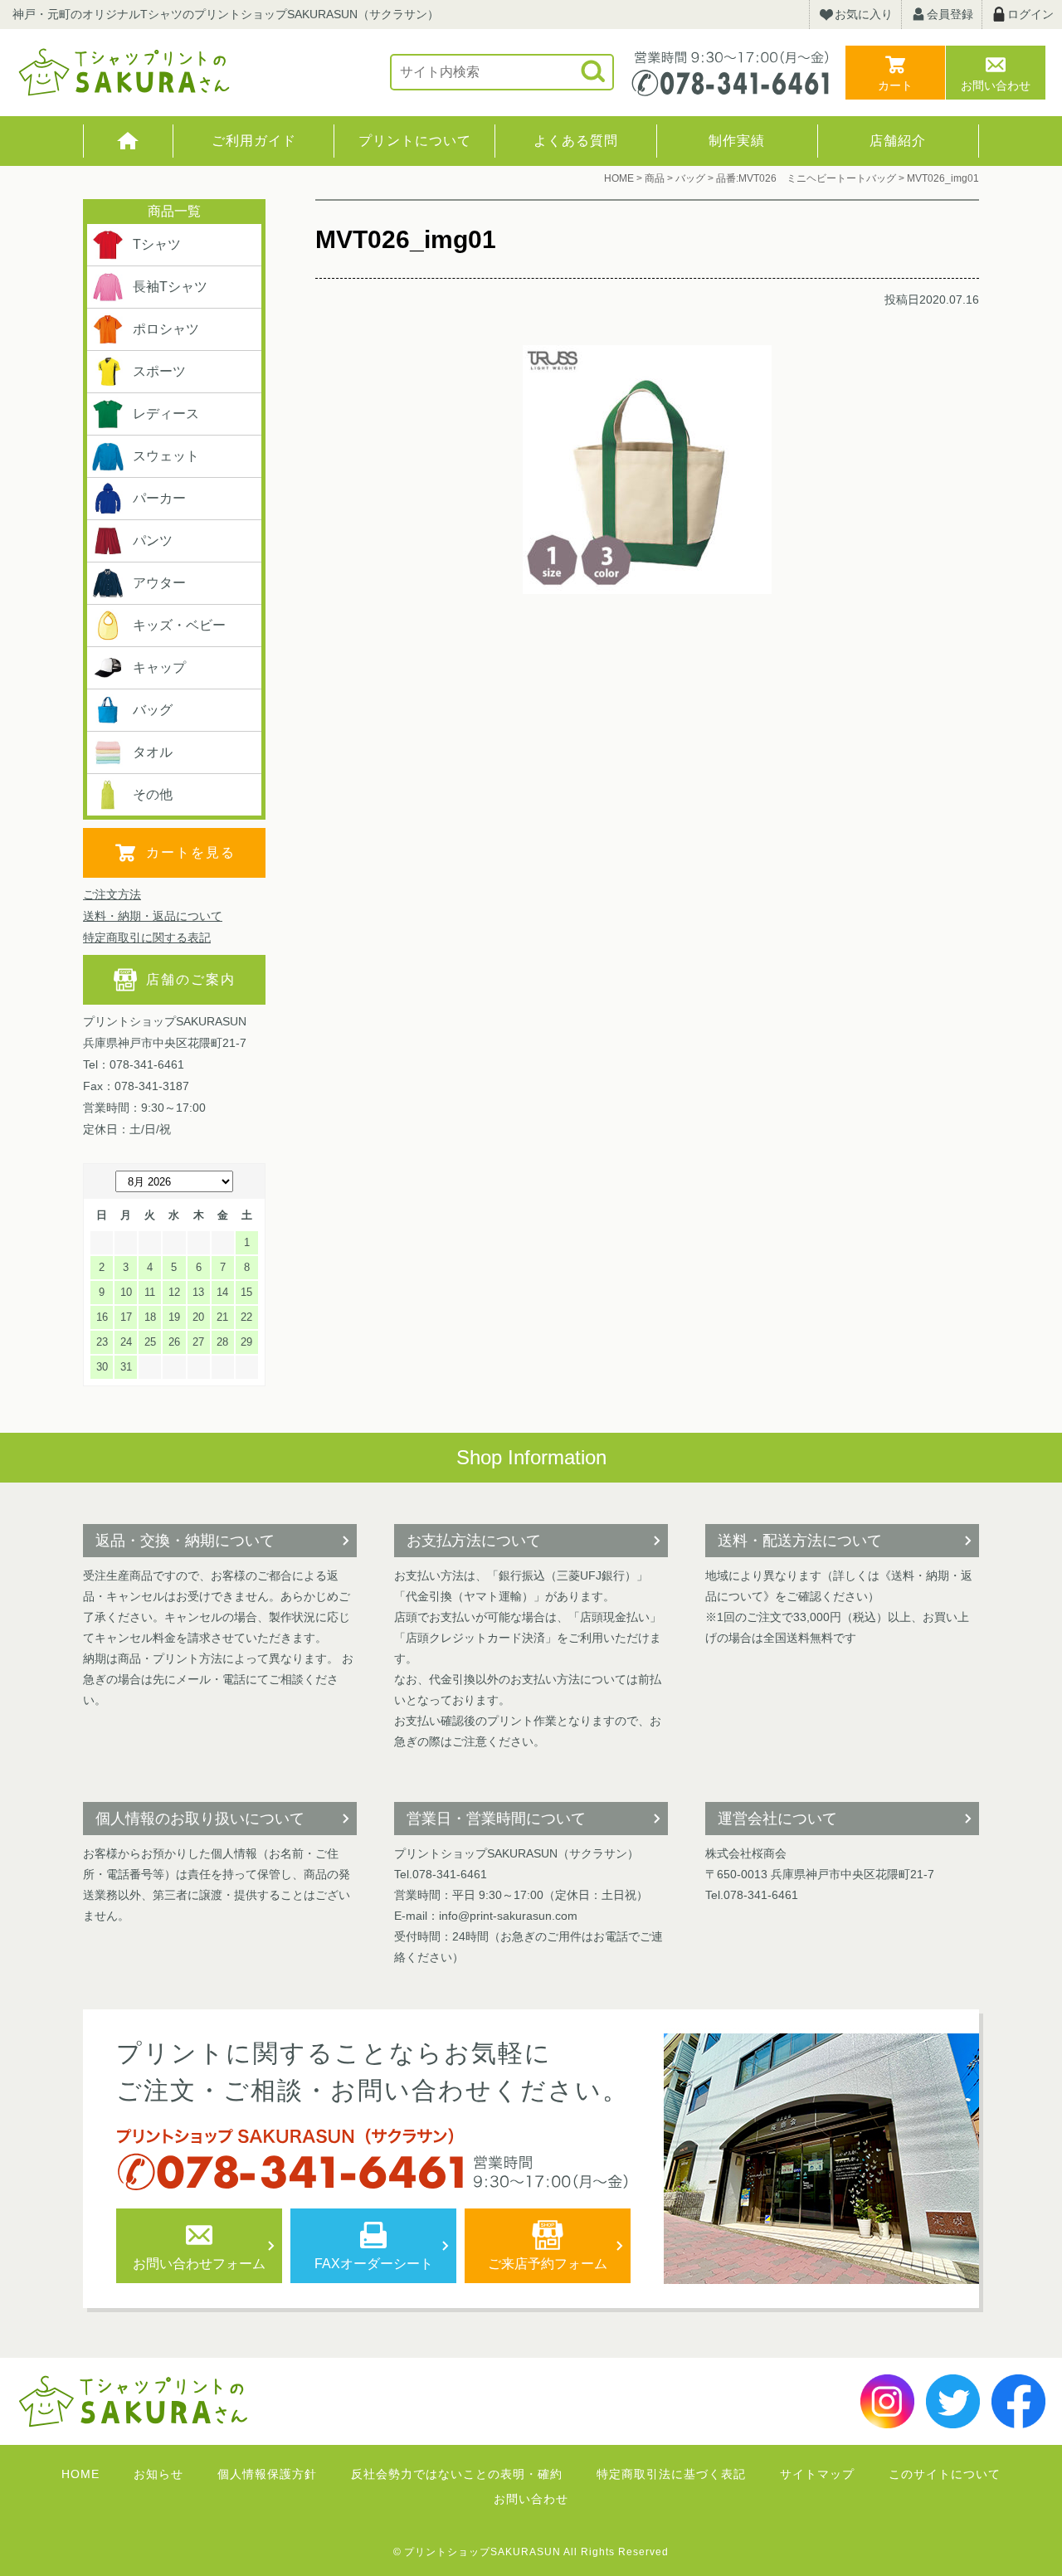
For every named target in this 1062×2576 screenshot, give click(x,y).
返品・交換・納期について (185, 1541)
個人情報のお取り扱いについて (200, 1819)
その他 (153, 794)
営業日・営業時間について (496, 1819)
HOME (128, 141)
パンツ (153, 541)
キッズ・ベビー (179, 625)
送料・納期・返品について (153, 916)
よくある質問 (576, 141)
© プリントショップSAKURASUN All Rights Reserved (531, 2552)
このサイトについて (945, 2474)
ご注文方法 (112, 894)
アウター (159, 583)
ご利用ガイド (254, 141)
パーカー (159, 498)
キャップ (159, 667)
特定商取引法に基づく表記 (671, 2474)
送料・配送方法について (800, 1541)
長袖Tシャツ (170, 287)
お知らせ (158, 2474)
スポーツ (159, 371)
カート (895, 85)
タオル (153, 752)
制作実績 (737, 141)
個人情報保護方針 (267, 2474)
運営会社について (777, 1819)
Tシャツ (157, 244)
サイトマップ (817, 2474)
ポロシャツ (166, 329)
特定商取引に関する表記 (147, 937)
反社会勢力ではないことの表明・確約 (457, 2474)
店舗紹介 (898, 141)
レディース (166, 414)
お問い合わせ (996, 85)
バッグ (153, 710)
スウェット (166, 456)
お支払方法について (474, 1541)
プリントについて (415, 141)
